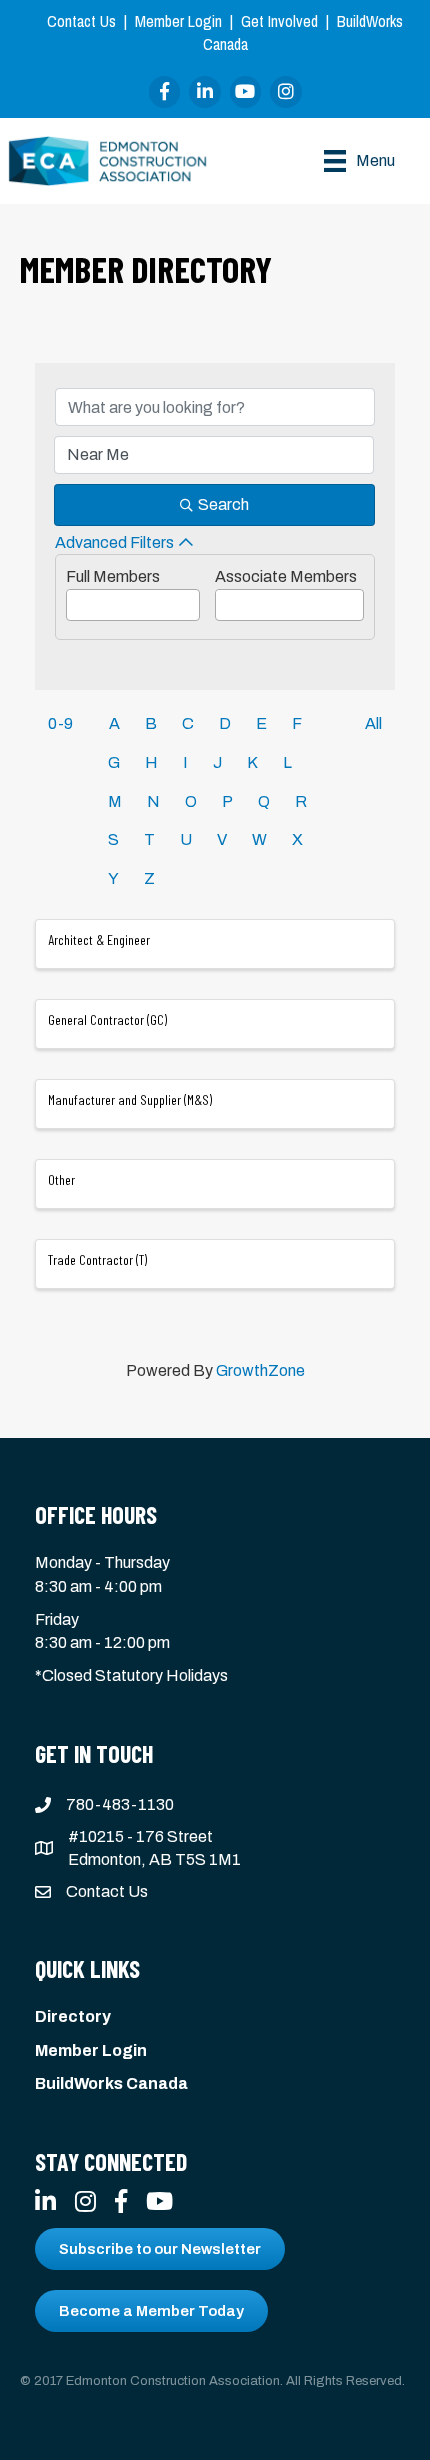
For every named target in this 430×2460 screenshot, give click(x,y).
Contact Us (81, 21)
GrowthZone (260, 1370)
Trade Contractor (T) (97, 1259)
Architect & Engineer (99, 939)
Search (223, 504)
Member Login (178, 21)
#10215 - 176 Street (140, 1836)
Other (61, 1179)
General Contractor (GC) (107, 1019)
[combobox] (133, 605)
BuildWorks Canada (111, 2083)
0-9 (60, 723)
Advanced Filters (114, 542)
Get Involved (279, 21)
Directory (73, 2016)
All (373, 723)
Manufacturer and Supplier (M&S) (130, 1099)
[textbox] (73, 598)
